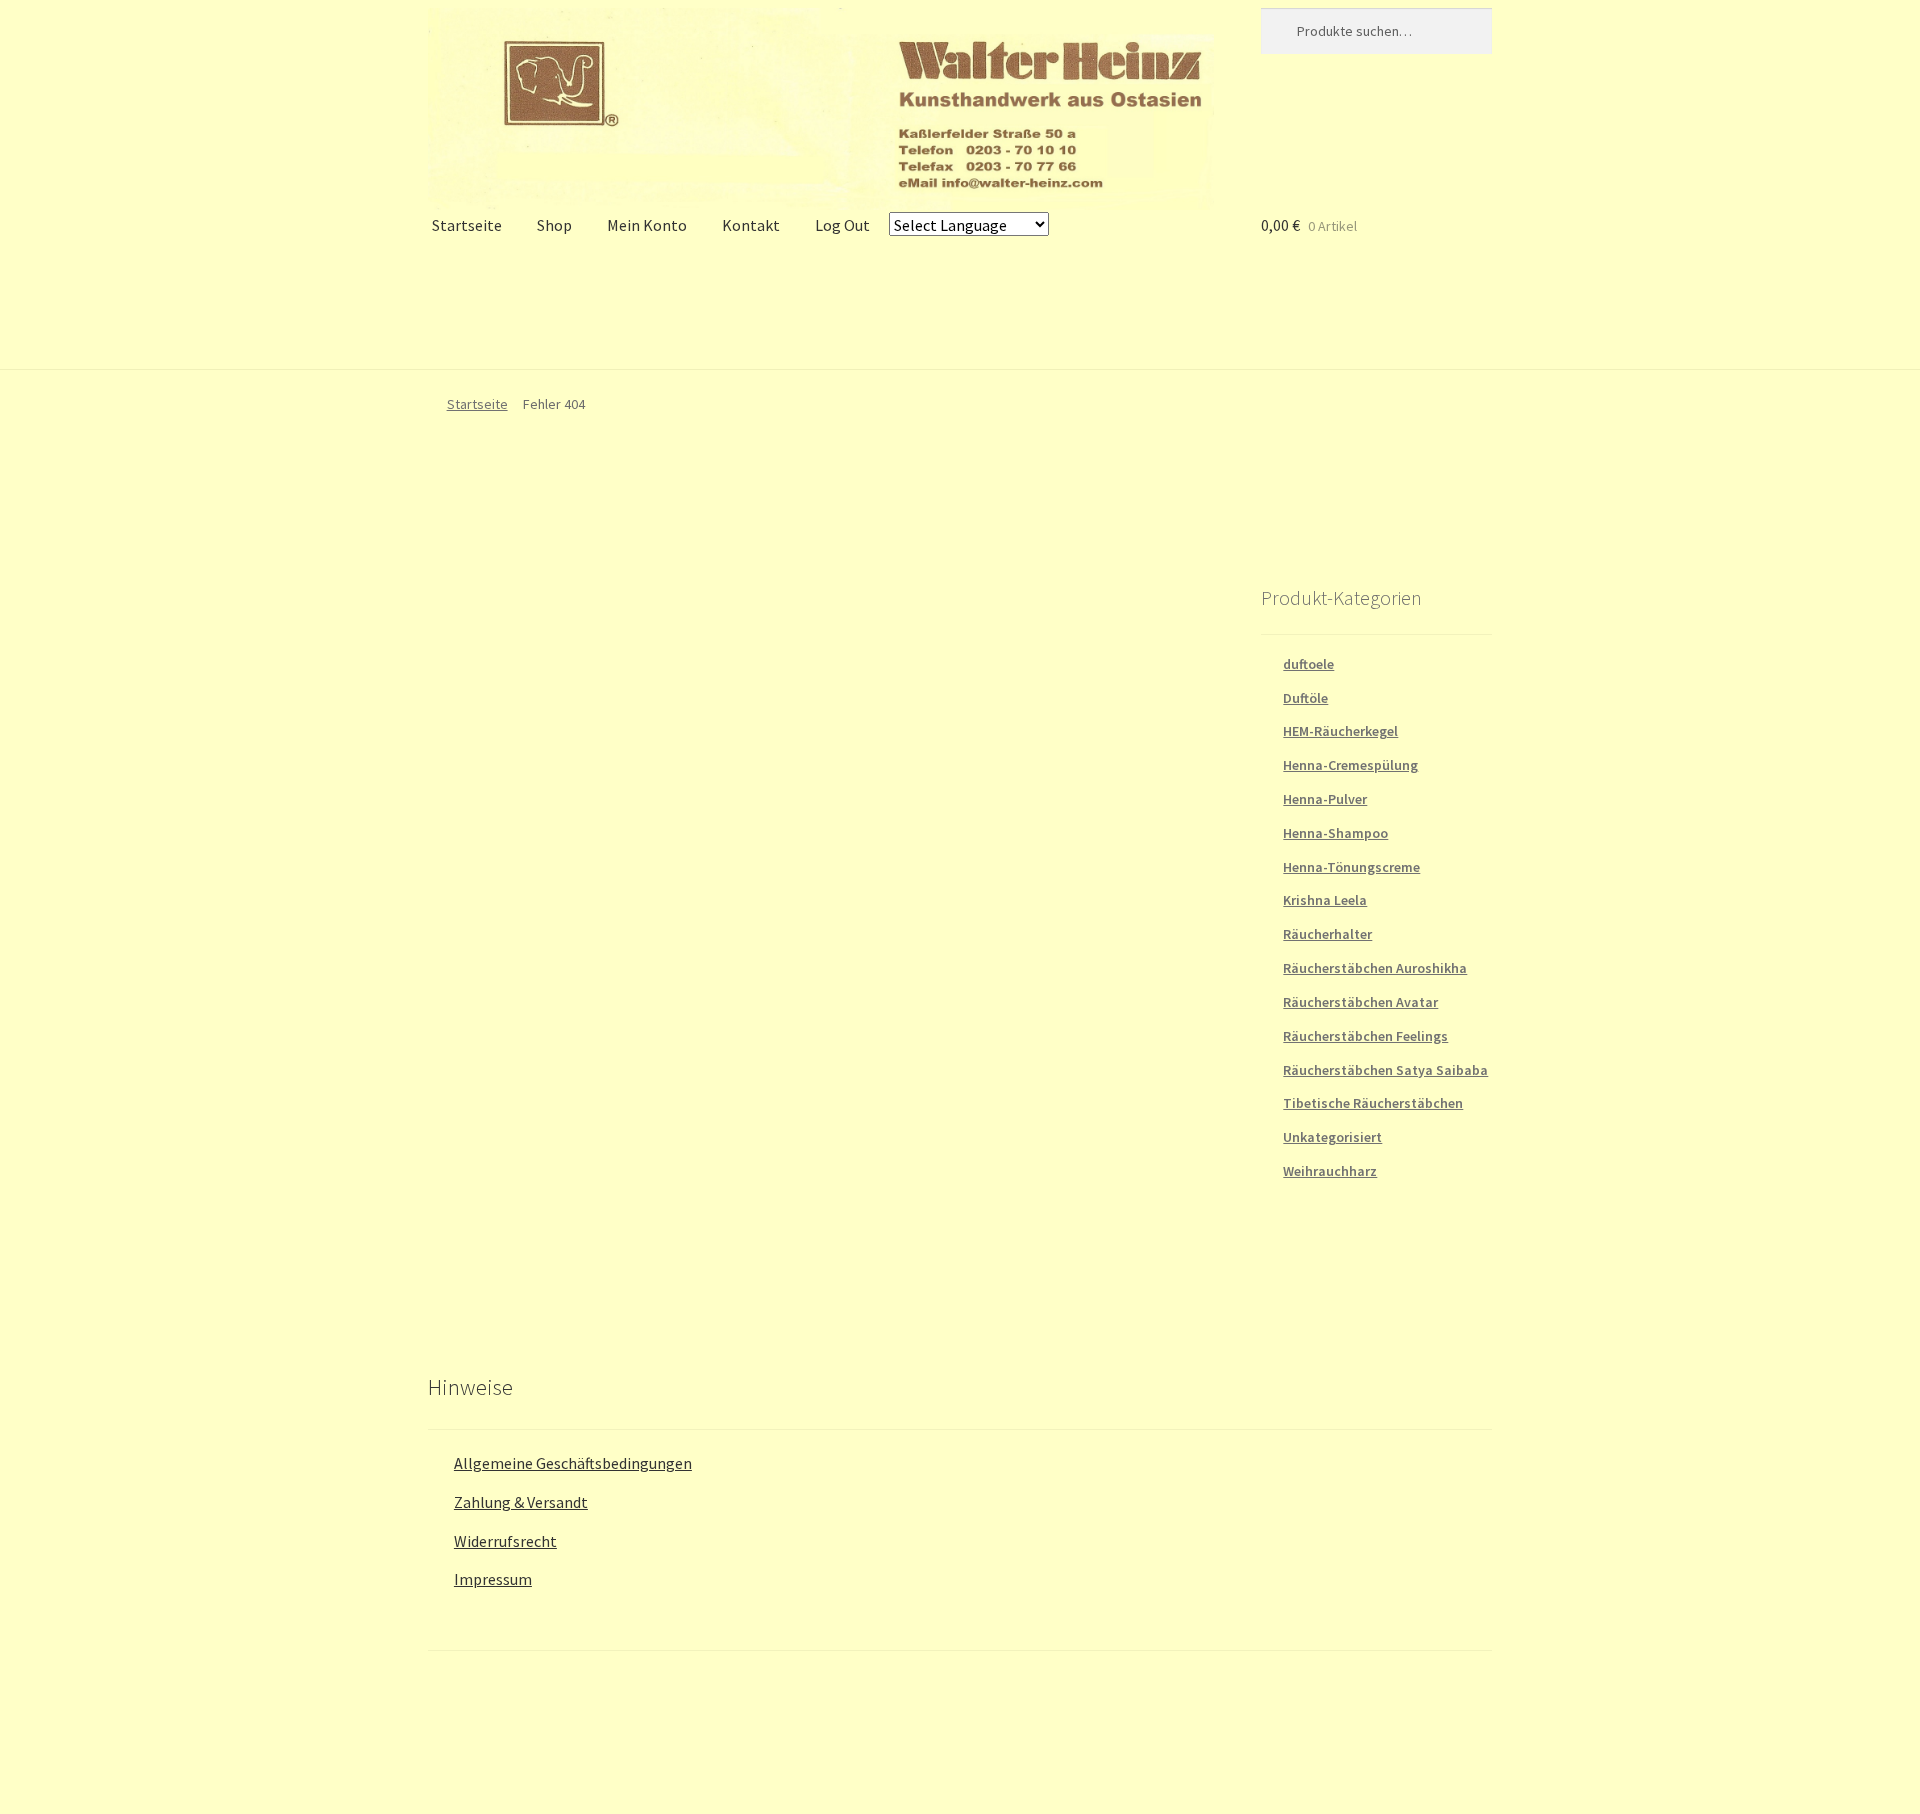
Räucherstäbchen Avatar (1360, 1002)
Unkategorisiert (1332, 1137)
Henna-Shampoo (1335, 833)
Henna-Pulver (1325, 799)
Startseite (467, 225)
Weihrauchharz (1330, 1171)
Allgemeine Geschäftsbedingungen (573, 1463)
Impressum (493, 1579)
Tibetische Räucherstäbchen (1373, 1103)
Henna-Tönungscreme (1351, 867)
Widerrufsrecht (505, 1541)
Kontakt (751, 225)
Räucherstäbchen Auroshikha (1375, 968)
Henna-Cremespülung (1350, 765)
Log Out (842, 225)
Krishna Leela (1325, 900)
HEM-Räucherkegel (1340, 731)
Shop (554, 225)
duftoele (1308, 664)
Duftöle (1305, 698)
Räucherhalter (1327, 934)
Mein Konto (647, 225)
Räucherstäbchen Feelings (1365, 1036)
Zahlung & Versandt (521, 1502)
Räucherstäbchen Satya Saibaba (1385, 1070)
